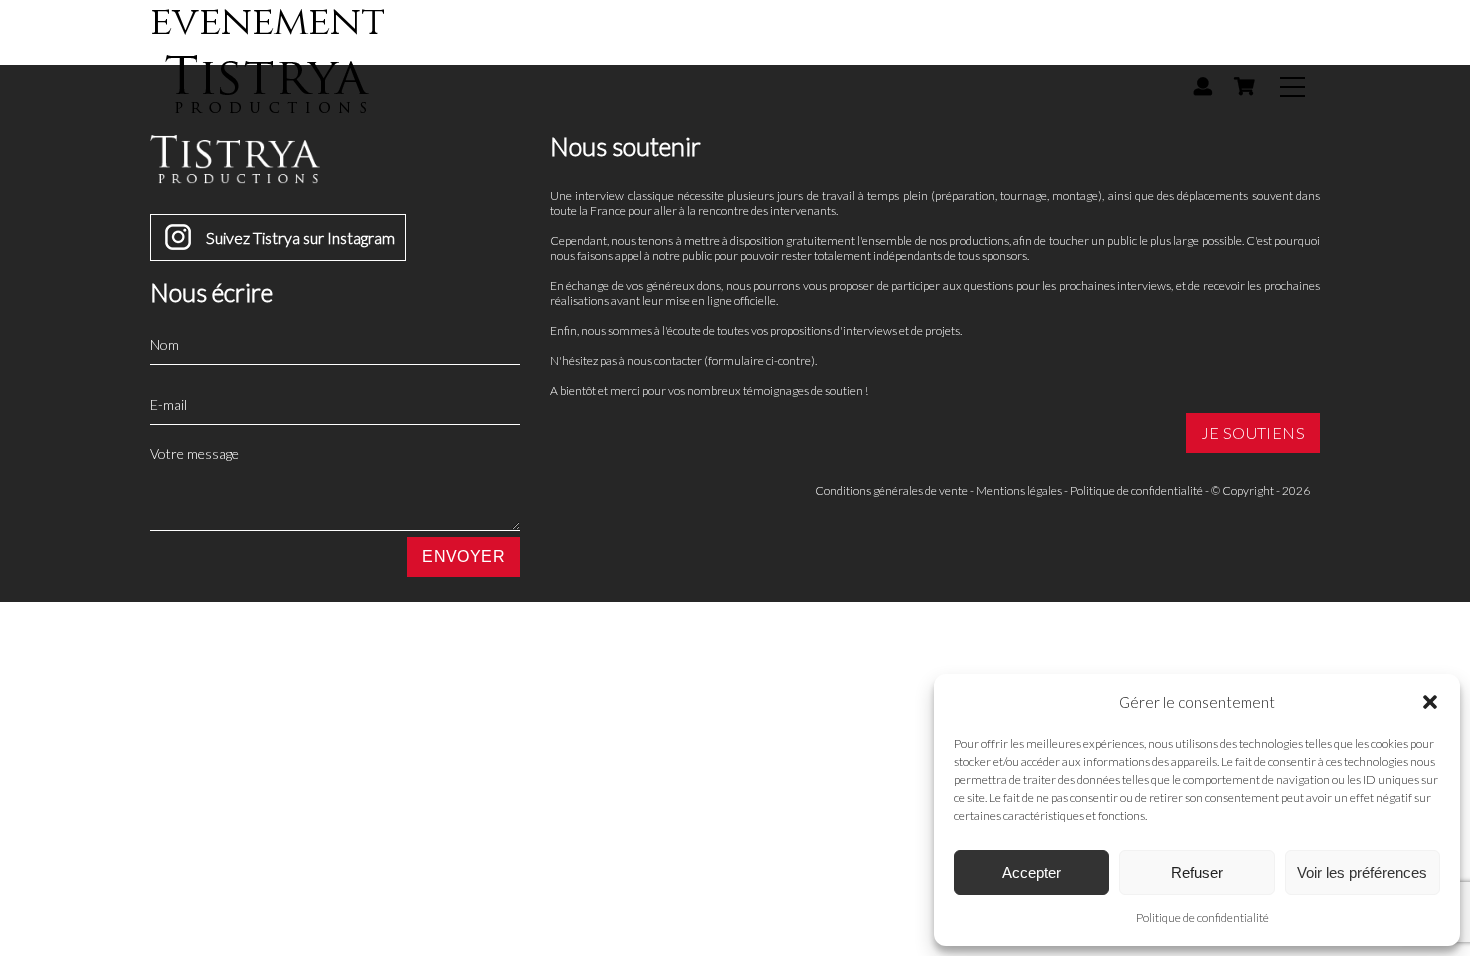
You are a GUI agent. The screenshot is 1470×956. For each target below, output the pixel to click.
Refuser (1197, 872)
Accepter (1031, 872)
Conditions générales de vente (891, 490)
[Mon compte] (1203, 86)
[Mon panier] (1244, 86)
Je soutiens (1253, 432)
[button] (1430, 702)
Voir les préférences (1362, 872)
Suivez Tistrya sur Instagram (300, 237)
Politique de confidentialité (1202, 917)
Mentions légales (1019, 490)
